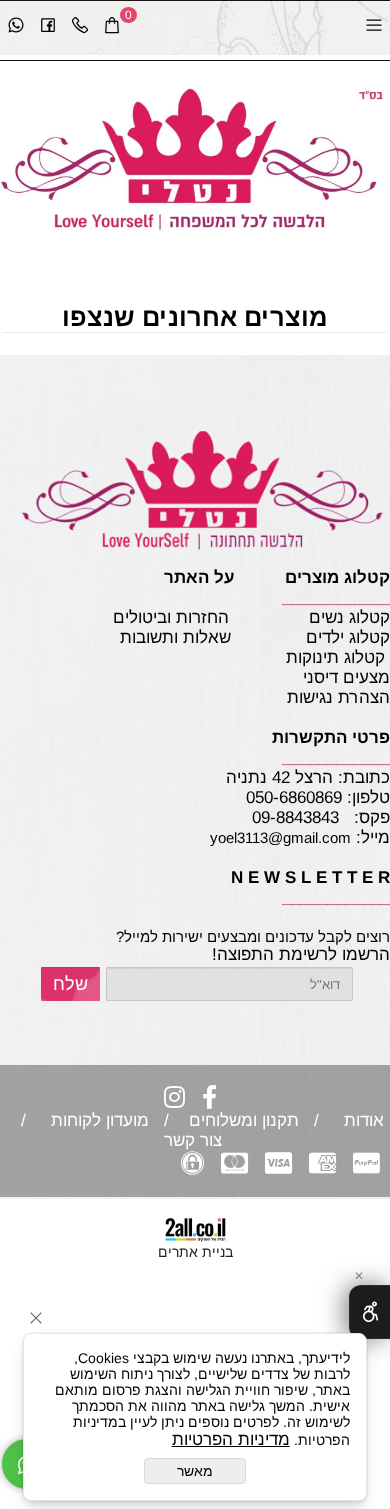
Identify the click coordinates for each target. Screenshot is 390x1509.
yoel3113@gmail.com (280, 837)
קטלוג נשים (347, 617)
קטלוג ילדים (345, 637)
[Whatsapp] (16, 28)
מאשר (195, 1471)
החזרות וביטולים (171, 617)
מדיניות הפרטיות (231, 1439)
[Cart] (112, 28)
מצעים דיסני (339, 677)
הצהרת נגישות (306, 697)
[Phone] (80, 28)
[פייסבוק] (48, 28)
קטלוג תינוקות (335, 657)
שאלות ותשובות (175, 637)
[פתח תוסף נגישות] (369, 1312)
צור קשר (195, 1140)
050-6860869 (294, 797)
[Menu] (374, 28)
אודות (359, 1120)
